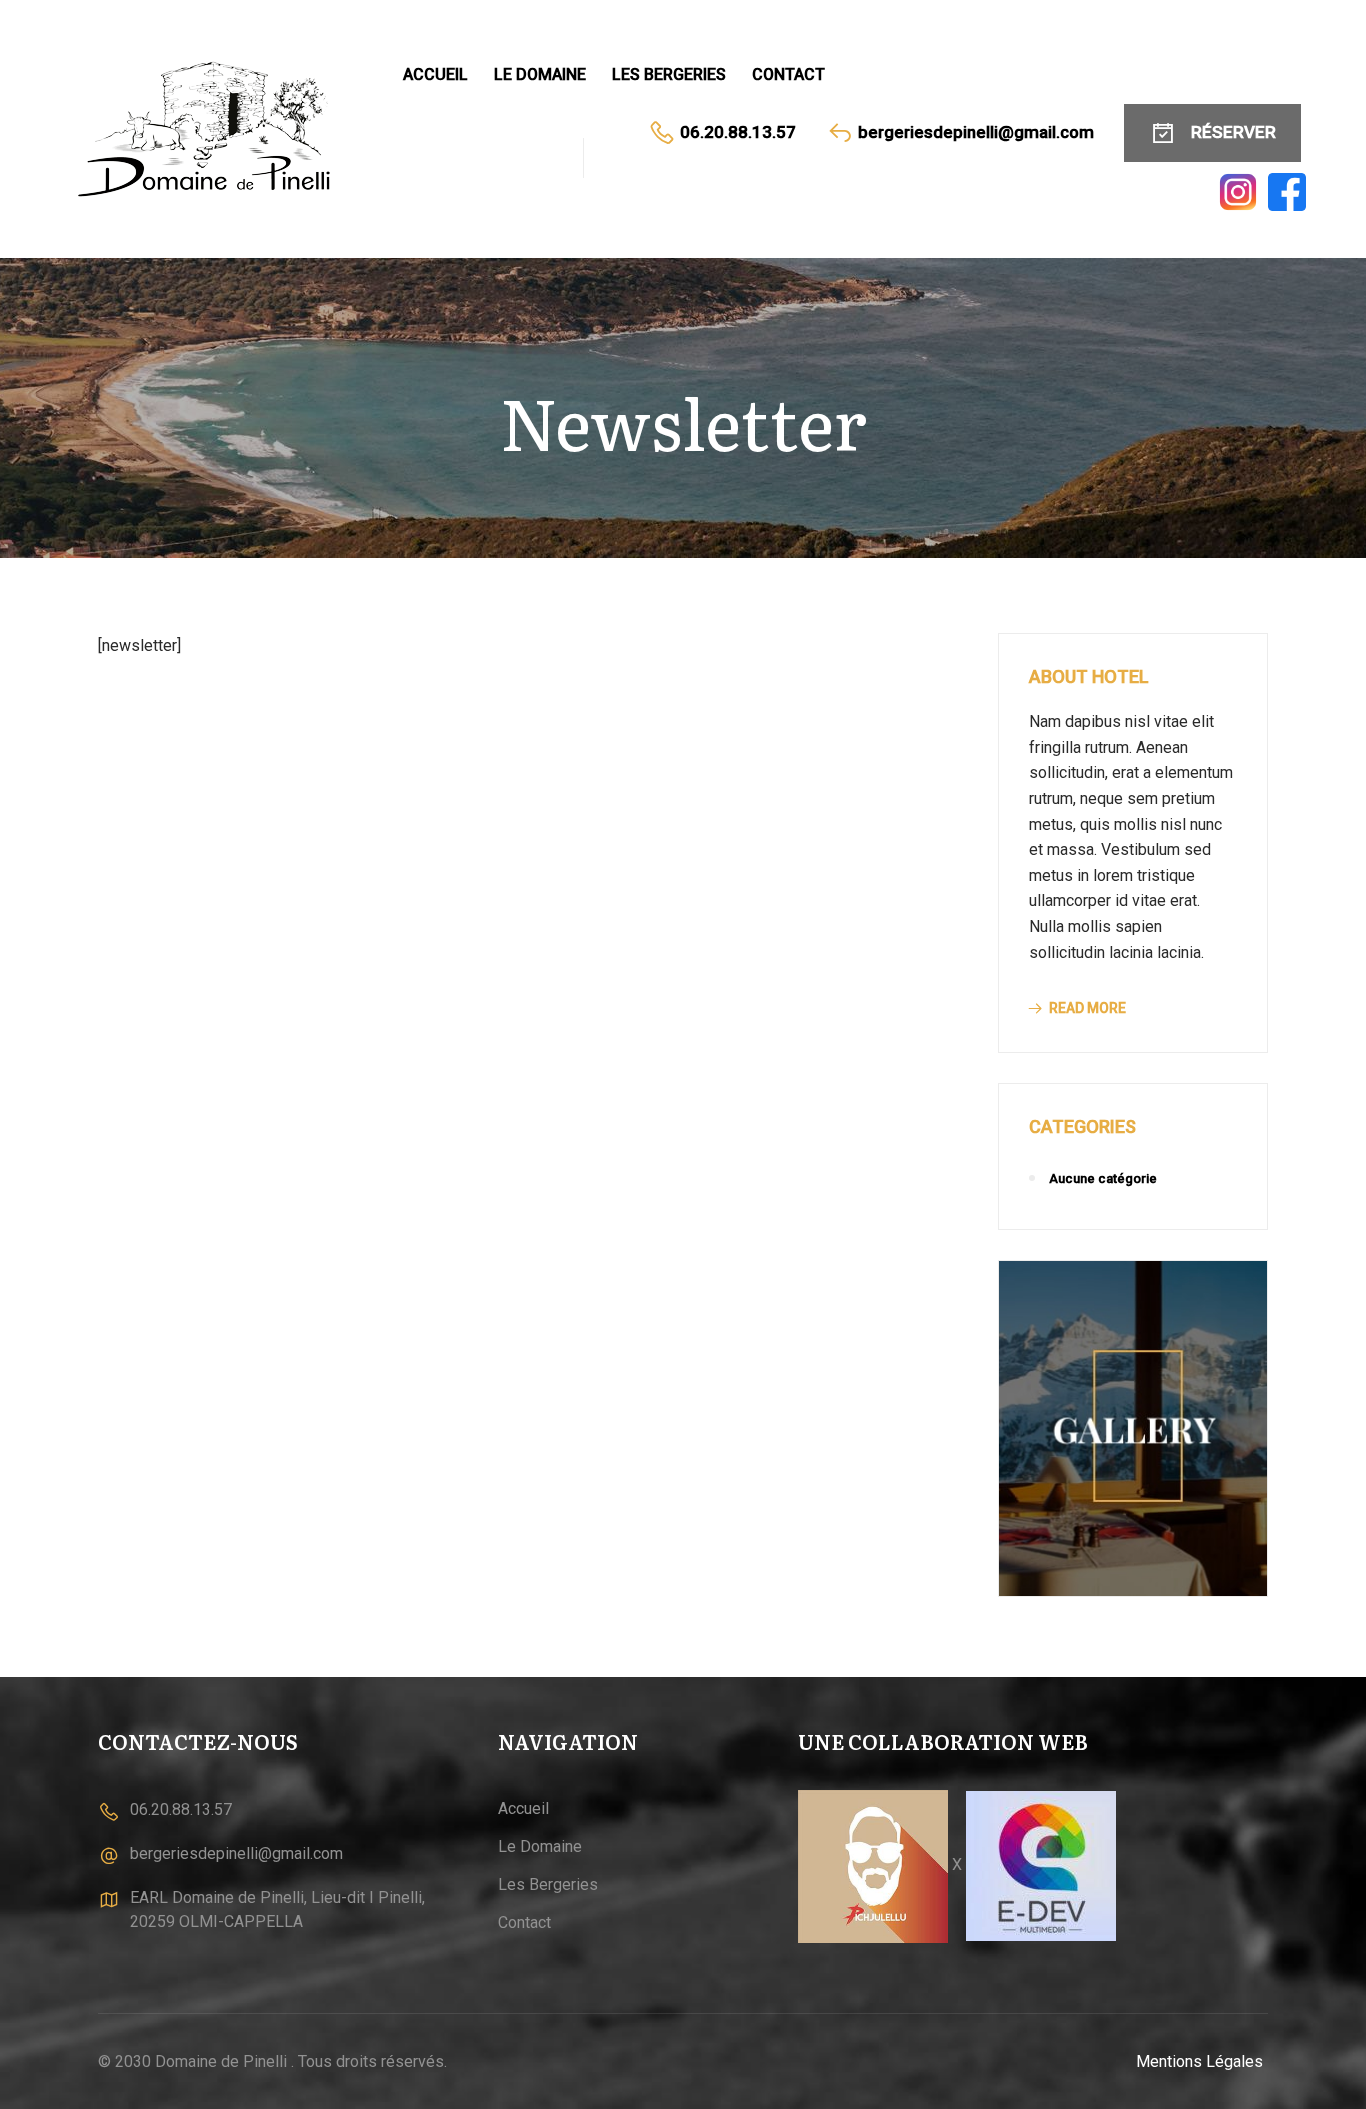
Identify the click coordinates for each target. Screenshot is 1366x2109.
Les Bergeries (669, 74)
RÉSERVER (1233, 132)
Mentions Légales (1199, 2061)
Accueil (435, 74)
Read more (1087, 1008)
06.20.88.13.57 (738, 132)
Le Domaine (540, 74)
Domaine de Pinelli (221, 2061)
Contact (788, 74)
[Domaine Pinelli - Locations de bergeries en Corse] (210, 129)
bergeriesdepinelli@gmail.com (976, 132)
